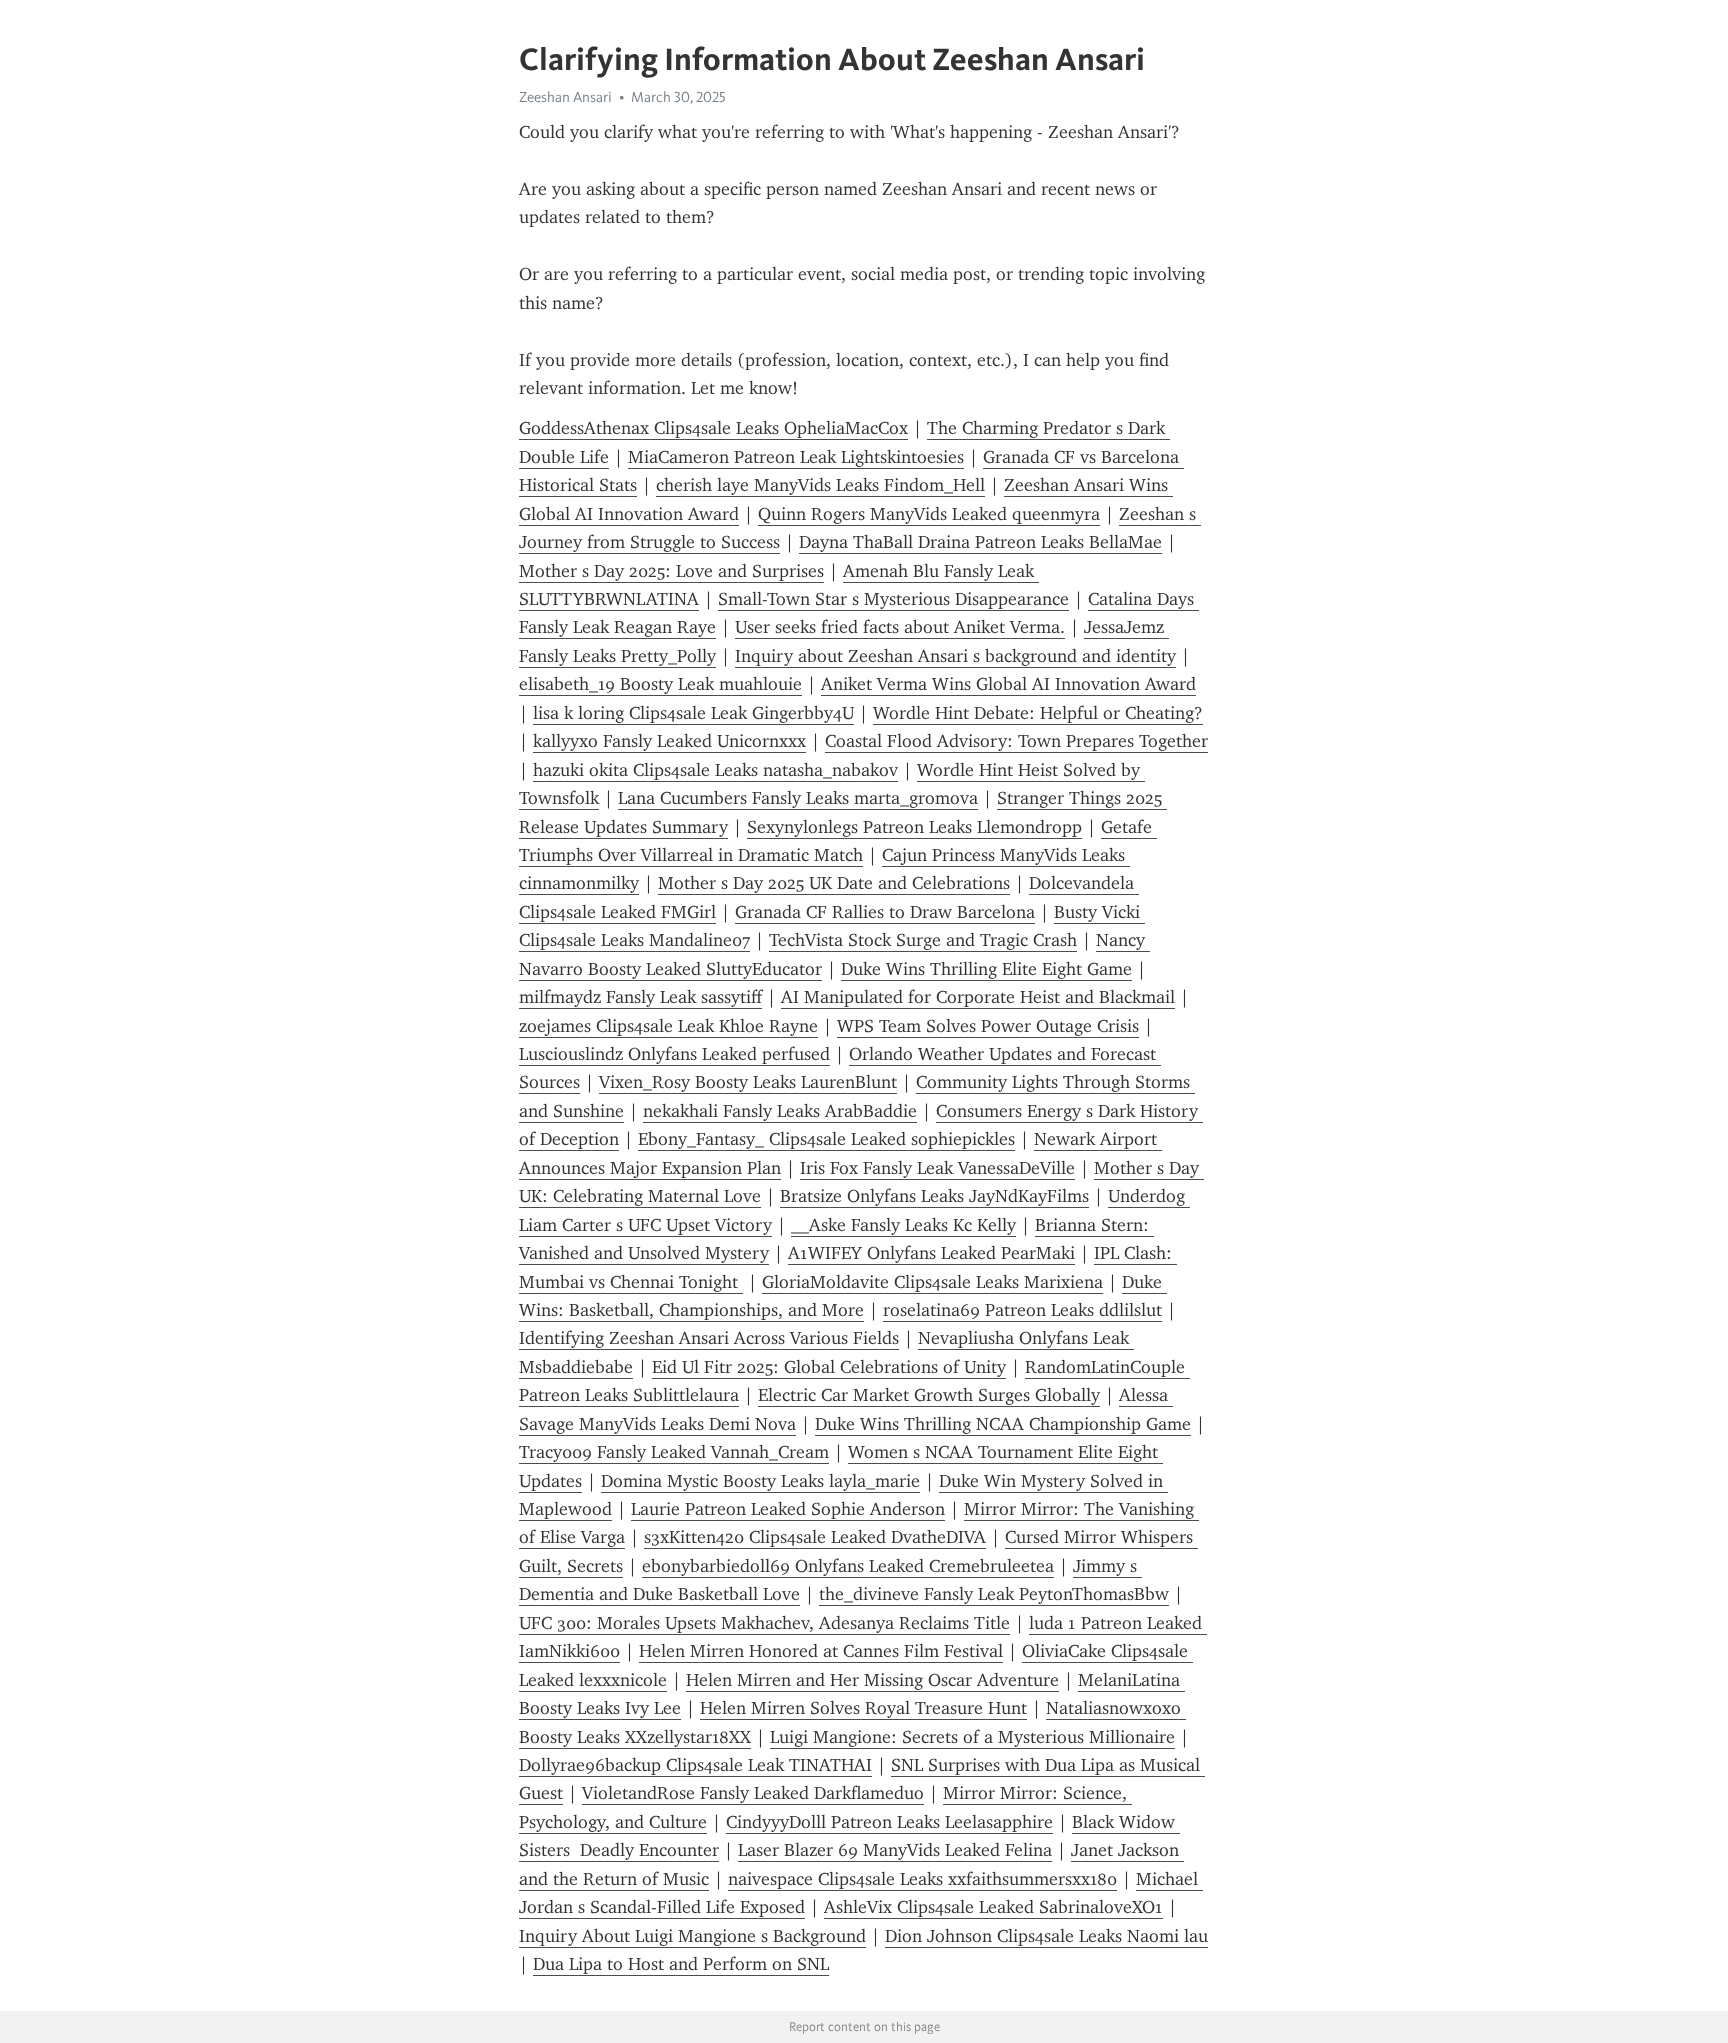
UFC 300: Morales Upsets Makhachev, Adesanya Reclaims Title (764, 1623)
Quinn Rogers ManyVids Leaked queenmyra (929, 514)
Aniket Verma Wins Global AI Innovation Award (1008, 684)
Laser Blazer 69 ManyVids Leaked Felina (895, 1850)
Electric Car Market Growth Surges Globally (929, 1395)
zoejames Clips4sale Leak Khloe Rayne (668, 1026)
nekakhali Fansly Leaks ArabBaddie (780, 1111)
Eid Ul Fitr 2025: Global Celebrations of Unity (829, 1367)
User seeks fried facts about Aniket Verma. (900, 627)
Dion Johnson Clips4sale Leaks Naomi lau (1046, 1936)
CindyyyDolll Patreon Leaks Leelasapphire (889, 1822)
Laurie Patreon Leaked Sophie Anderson (788, 1509)
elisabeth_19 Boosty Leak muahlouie (660, 684)
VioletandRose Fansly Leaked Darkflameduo (753, 1793)
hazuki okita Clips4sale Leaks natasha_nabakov (715, 770)
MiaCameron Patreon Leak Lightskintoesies (796, 457)
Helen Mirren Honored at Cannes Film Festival (821, 1651)
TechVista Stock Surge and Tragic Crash (923, 940)
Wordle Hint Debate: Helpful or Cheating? (1038, 713)
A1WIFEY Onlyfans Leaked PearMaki (931, 1253)
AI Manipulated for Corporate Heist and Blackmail (978, 997)
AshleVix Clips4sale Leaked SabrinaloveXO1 (993, 1907)
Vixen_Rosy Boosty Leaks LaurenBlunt (748, 1082)
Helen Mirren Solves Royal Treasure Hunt (863, 1708)
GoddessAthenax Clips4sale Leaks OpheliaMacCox (713, 428)
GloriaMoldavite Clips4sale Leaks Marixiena (932, 1282)
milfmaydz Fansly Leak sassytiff (640, 997)
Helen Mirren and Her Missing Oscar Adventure (872, 1680)
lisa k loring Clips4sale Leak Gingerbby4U (693, 713)
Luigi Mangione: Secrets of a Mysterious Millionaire (972, 1737)
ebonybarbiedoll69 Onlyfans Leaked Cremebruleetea (848, 1566)
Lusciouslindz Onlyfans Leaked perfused (674, 1054)
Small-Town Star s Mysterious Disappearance (893, 599)
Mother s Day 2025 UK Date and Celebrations (834, 883)
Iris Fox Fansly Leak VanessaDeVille (937, 1168)
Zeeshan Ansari (565, 97)
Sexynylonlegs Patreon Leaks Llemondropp (914, 827)
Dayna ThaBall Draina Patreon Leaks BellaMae (980, 542)
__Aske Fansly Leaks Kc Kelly (903, 1225)
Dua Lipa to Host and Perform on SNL (681, 1964)
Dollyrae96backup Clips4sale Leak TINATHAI (695, 1765)
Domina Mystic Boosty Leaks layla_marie (760, 1481)
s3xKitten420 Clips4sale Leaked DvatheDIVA (815, 1537)
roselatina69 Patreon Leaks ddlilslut (1022, 1310)
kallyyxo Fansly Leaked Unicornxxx (669, 741)
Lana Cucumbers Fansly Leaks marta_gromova (798, 798)
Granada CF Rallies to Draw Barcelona (885, 912)
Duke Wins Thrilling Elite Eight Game (986, 969)
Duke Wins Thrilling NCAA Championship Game (1003, 1424)
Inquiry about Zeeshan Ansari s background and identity (955, 656)
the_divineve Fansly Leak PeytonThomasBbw (994, 1594)
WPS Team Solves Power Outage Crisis (988, 1026)
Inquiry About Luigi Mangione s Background (692, 1936)
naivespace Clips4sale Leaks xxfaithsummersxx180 (922, 1879)
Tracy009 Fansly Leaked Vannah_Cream (674, 1452)
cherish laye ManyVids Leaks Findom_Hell (820, 485)
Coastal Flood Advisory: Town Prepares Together (1016, 741)
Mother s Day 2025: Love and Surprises (671, 571)
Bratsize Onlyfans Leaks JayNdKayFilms (934, 1196)
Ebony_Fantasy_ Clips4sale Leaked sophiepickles (826, 1139)
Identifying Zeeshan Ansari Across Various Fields (709, 1338)
